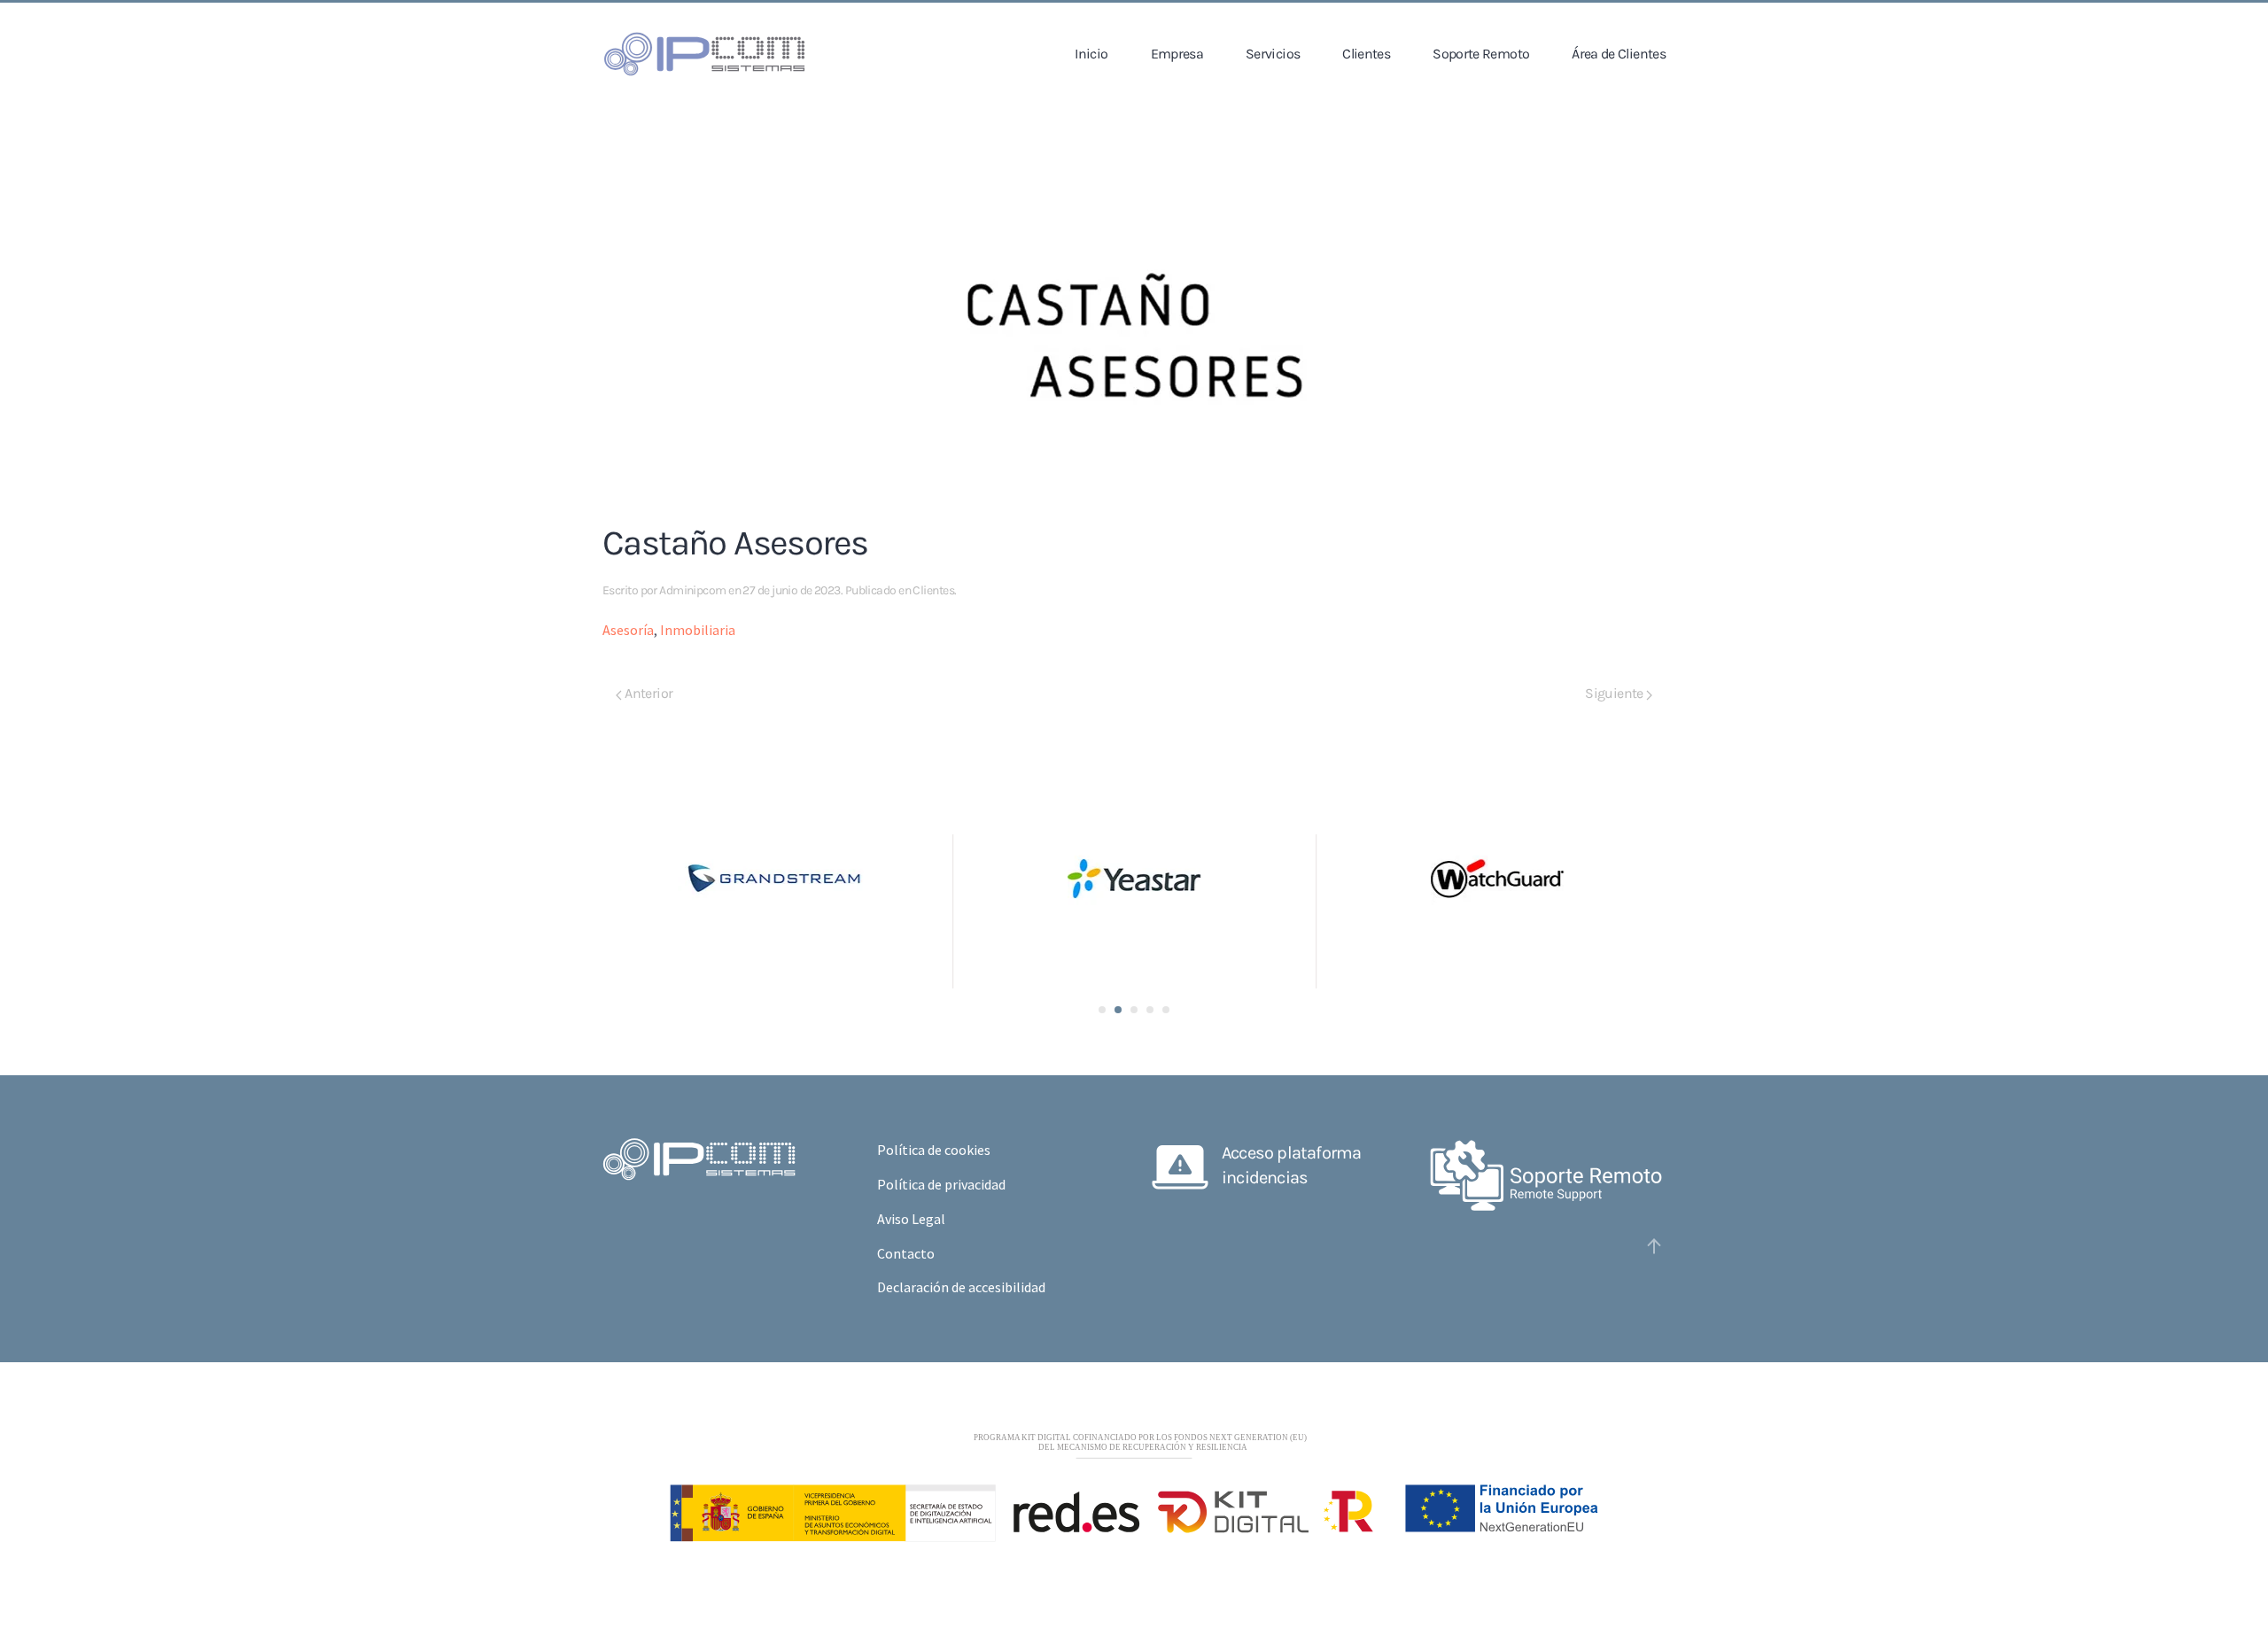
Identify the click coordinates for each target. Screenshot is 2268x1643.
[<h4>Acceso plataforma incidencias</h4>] (1180, 1164)
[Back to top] (1654, 1246)
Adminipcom (692, 590)
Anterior (647, 693)
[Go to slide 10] (1150, 1010)
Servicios (1273, 54)
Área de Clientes (1619, 54)
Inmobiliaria (698, 630)
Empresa (1177, 54)
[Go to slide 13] (1166, 1010)
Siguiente (1616, 693)
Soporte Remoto (1481, 54)
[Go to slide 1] (1102, 1010)
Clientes (1366, 54)
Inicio (1091, 54)
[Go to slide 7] (1134, 1010)
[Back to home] (704, 54)
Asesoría (628, 630)
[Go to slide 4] (1118, 1010)
